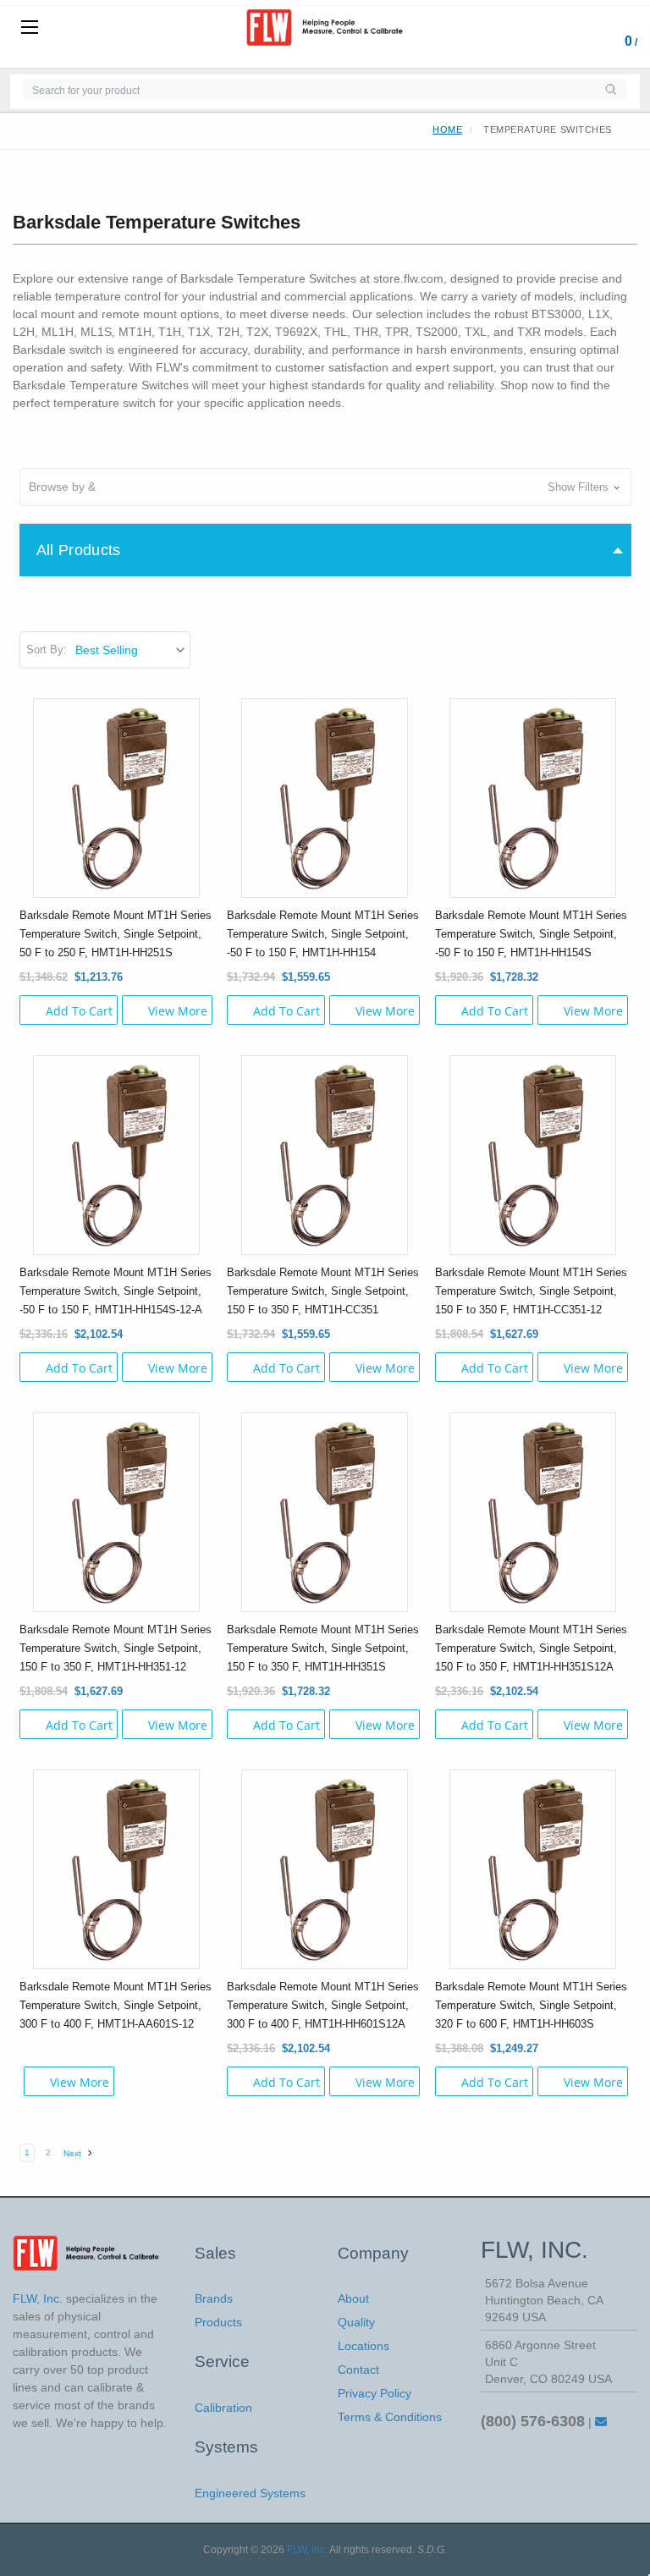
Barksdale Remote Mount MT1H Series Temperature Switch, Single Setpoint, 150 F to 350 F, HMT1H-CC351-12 (531, 1291)
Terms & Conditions (390, 2417)
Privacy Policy (375, 2393)
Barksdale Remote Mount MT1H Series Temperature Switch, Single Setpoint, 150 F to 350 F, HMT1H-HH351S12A (531, 1648)
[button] (325, 487)
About (353, 2298)
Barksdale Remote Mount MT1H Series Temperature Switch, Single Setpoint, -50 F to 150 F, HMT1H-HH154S (531, 934)
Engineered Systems (250, 2493)
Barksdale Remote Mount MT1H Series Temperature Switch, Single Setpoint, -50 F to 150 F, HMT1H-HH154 (323, 934)
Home (447, 129)
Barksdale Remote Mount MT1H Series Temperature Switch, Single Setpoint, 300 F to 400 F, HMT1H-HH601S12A (323, 2005)
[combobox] (308, 89)
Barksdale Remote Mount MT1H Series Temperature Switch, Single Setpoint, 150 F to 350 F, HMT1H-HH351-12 (116, 1648)
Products (218, 2322)
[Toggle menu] (30, 28)
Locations (364, 2346)
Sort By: (47, 650)
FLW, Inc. (307, 2550)
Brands (214, 2298)
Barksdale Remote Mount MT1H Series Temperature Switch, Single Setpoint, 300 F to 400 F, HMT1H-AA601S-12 (116, 2005)
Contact (358, 2370)
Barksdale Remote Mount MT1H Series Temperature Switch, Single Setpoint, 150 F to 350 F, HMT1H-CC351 (323, 1291)
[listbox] (132, 650)
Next (74, 2153)
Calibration (223, 2408)
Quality (356, 2322)
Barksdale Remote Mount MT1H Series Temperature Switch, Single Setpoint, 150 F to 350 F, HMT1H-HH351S (323, 1648)
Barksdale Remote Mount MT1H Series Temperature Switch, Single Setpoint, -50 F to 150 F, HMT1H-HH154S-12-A (116, 1291)
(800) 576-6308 (533, 2421)
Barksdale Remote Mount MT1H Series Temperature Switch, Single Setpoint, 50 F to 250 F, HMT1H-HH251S (116, 934)
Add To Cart (79, 1011)
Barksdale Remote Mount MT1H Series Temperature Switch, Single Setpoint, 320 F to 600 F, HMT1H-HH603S (531, 2005)
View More (178, 1011)
